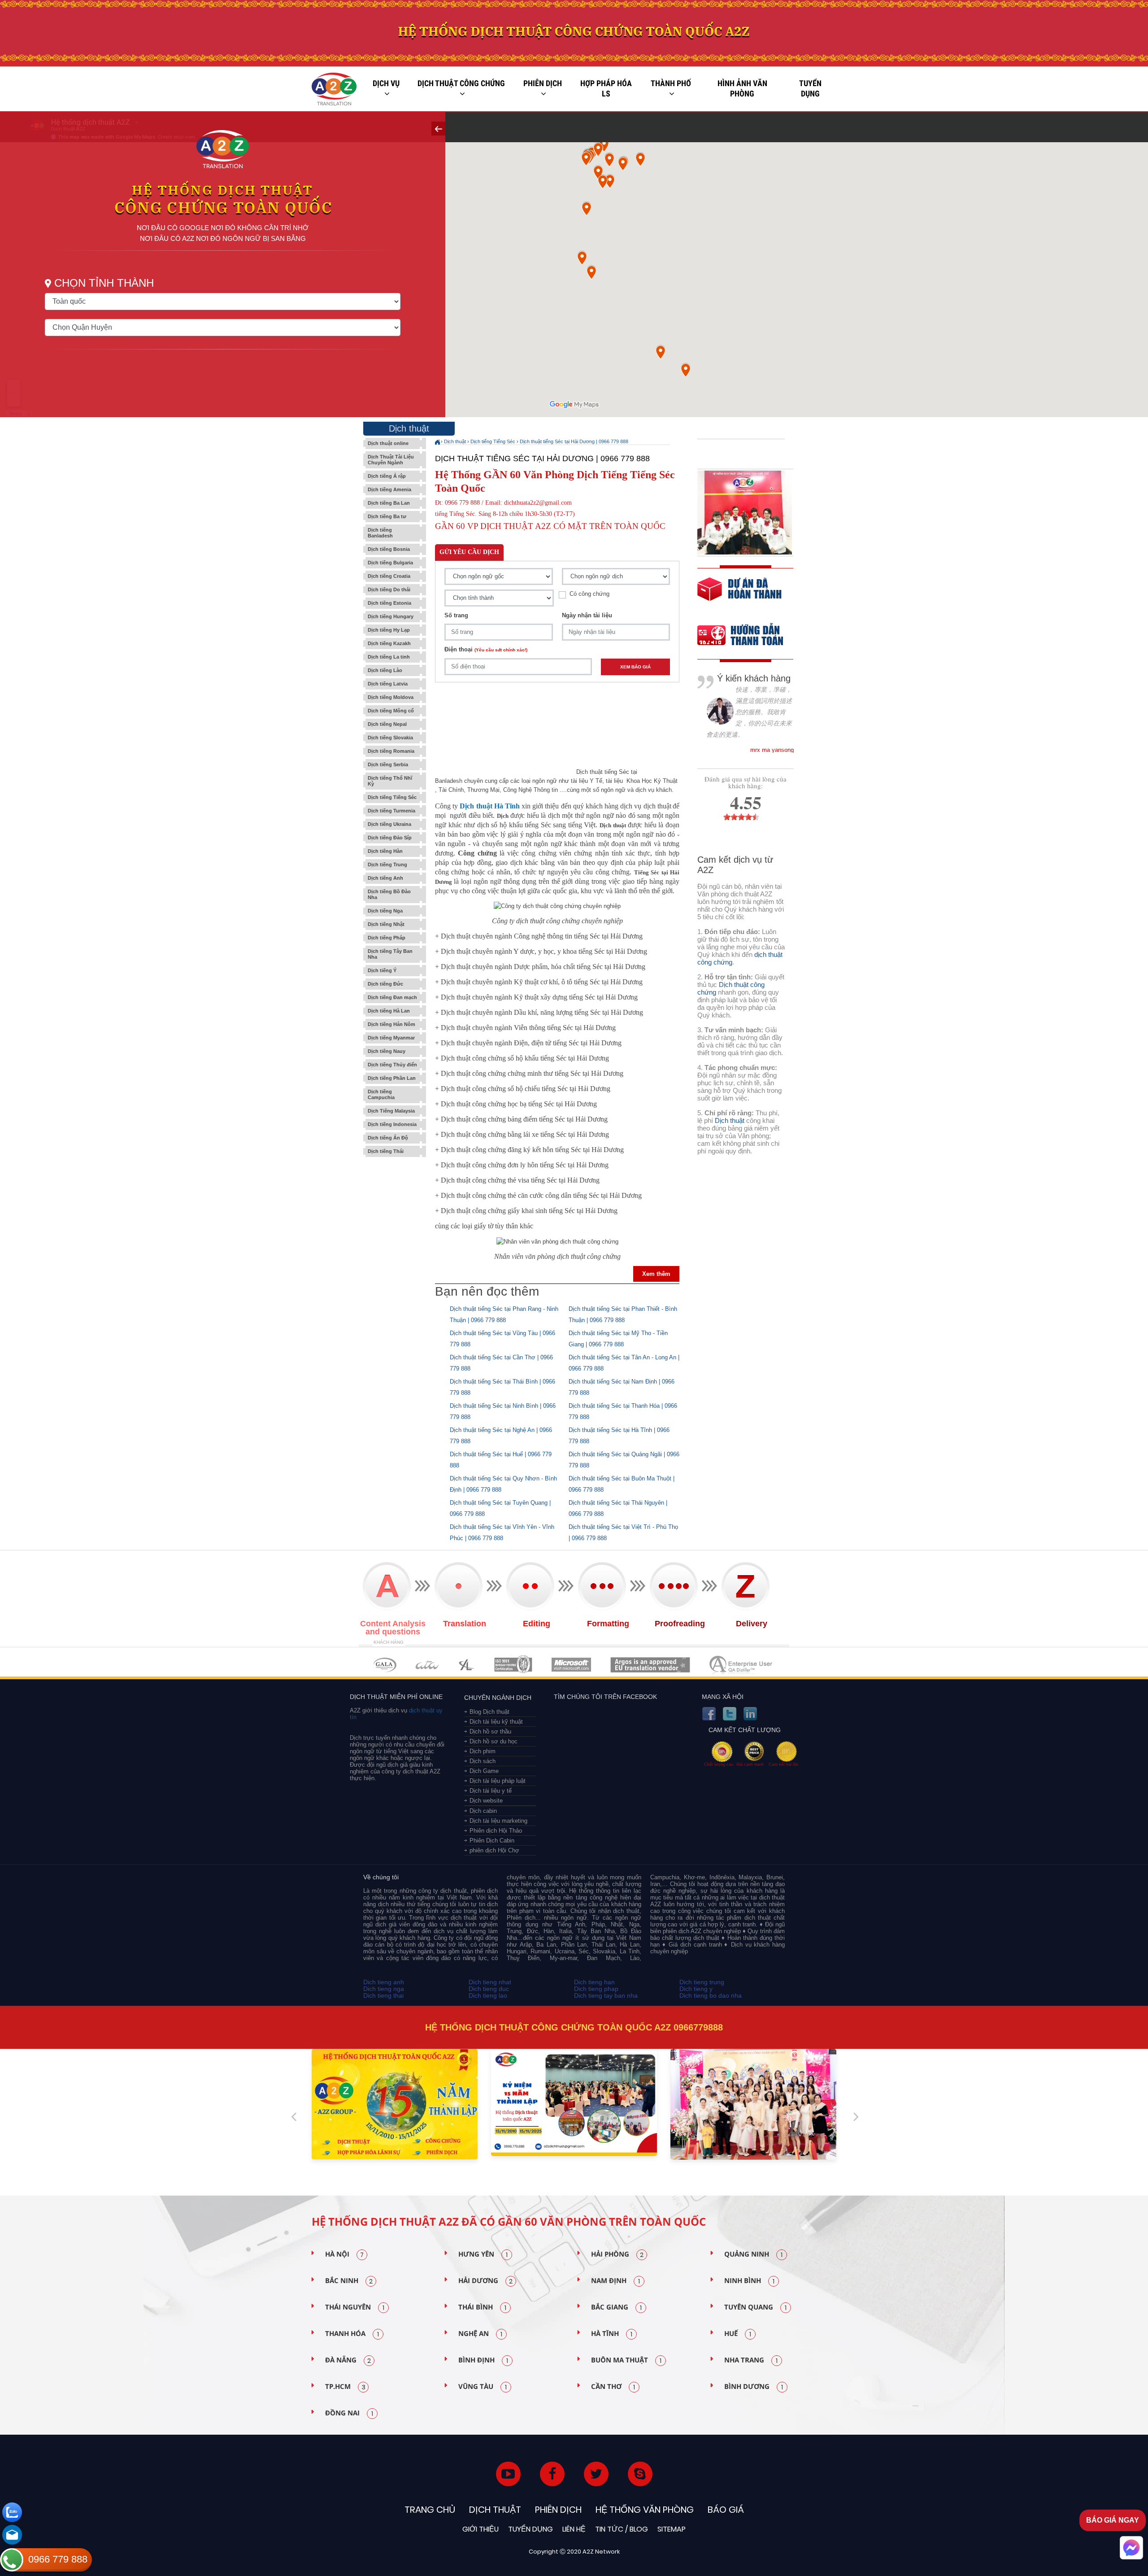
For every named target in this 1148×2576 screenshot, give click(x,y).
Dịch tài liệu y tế (491, 1791)
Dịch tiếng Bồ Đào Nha (389, 894)
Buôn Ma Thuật (626, 2360)
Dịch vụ (386, 83)
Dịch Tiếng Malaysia (391, 1111)
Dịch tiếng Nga (385, 911)
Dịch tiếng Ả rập (387, 476)
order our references (748, 636)
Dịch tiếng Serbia (388, 764)
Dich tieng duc (489, 1989)
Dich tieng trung (702, 1982)
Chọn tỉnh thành (104, 283)
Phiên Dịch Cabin (492, 1840)
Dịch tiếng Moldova (391, 697)
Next (856, 2113)
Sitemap (672, 2529)
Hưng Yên (483, 2254)
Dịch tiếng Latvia (388, 684)
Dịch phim (483, 1751)
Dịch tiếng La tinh (389, 657)
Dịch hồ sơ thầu (490, 1731)
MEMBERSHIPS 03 (467, 1665)
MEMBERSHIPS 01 (385, 1665)
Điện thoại (486, 649)
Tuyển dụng (810, 89)
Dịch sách (483, 1761)
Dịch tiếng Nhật (386, 924)
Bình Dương (754, 2387)
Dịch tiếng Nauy (387, 1051)
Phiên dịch (543, 83)
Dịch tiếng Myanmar (391, 1038)
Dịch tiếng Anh (385, 878)
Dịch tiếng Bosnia (389, 549)
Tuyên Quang (755, 2307)
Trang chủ (430, 2510)
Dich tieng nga (384, 1989)
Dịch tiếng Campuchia (381, 1094)
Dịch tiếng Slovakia (390, 738)
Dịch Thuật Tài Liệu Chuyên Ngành (391, 460)
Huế (738, 2334)
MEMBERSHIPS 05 (571, 1665)
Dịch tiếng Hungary (391, 616)
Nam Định (615, 2281)
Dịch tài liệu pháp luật (498, 1781)
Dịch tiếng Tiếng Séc (392, 797)
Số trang (456, 615)
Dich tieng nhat (490, 1982)
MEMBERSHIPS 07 (742, 1665)
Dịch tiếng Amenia (389, 489)
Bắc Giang (616, 2307)
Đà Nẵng (348, 2360)
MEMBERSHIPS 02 (427, 1665)
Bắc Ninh (349, 2281)
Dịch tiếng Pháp (387, 938)
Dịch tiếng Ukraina (389, 824)
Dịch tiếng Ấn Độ (388, 1138)
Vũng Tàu (483, 2387)
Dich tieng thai (383, 1995)
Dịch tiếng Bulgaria (390, 563)
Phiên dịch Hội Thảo (496, 1831)
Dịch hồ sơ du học (494, 1741)
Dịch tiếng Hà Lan (389, 1011)
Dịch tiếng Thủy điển (392, 1065)
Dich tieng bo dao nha (711, 1995)
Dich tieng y (696, 1989)
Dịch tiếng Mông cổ (391, 711)
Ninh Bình (749, 2281)
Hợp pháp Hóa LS (606, 89)
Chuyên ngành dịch (498, 1698)
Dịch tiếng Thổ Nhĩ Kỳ (390, 781)
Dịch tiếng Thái (386, 1151)
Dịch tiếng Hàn (385, 851)
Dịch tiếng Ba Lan (389, 503)
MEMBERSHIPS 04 (513, 1665)
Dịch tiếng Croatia (389, 576)
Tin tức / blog (622, 2529)
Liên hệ (574, 2529)
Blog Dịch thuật (489, 1712)
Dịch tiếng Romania (391, 751)
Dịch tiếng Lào (385, 670)
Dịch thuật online (388, 443)
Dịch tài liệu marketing (498, 1821)
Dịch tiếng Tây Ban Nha (390, 954)
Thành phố (671, 83)
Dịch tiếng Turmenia (391, 811)
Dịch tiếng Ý (382, 970)
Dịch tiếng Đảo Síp (390, 838)
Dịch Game (484, 1771)
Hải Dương (485, 2281)
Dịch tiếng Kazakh (389, 643)
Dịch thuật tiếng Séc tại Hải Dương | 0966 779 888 (574, 441)
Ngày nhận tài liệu (587, 615)
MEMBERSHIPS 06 (650, 1665)
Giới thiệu (481, 2529)
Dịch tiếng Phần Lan (392, 1078)
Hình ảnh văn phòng (742, 89)
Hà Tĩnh (612, 2334)
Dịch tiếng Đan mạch (392, 997)
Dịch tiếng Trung (387, 864)
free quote (739, 596)
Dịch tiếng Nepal (387, 724)
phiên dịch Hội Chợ (494, 1850)
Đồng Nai (349, 2413)
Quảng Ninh (753, 2254)
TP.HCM (345, 2387)
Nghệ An (480, 2334)
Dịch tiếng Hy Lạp (389, 630)
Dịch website (486, 1801)
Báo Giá (726, 2510)
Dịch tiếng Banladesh (380, 533)
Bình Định (483, 2360)
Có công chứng (589, 594)
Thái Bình (482, 2307)
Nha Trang (751, 2360)
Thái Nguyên (355, 2307)
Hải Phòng (617, 2254)
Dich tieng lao (488, 1995)
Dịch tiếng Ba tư (387, 516)
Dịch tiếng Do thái (389, 589)
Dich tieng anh (384, 1982)
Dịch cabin (483, 1811)
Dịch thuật (455, 441)
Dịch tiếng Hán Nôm (391, 1024)
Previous (294, 2113)
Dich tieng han (594, 1982)
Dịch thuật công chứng (461, 83)
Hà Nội (344, 2254)
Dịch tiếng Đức (385, 984)
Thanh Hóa (352, 2334)
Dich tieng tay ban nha (606, 1995)
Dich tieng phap (596, 1989)
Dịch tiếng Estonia (389, 603)
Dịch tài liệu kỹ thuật (496, 1722)
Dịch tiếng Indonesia (392, 1124)
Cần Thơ (613, 2387)
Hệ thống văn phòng (645, 2510)
